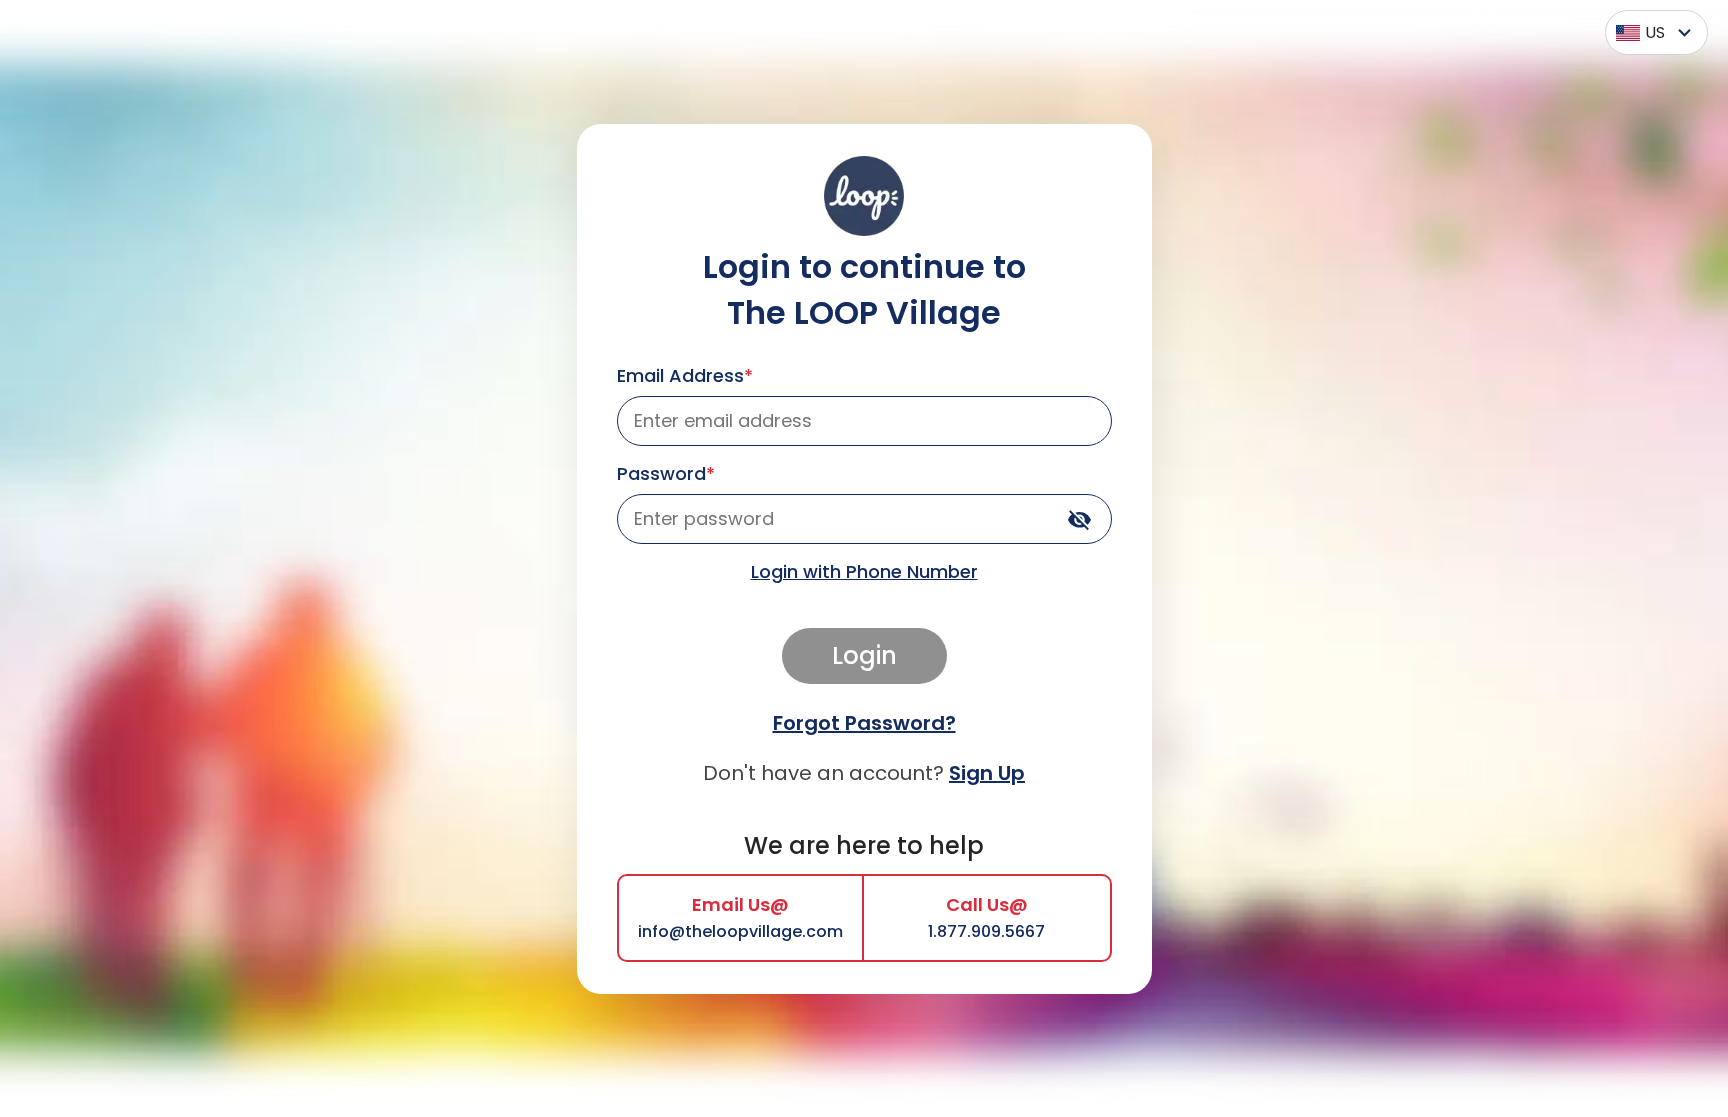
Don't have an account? (864, 773)
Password (666, 473)
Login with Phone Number (864, 571)
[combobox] (1651, 32)
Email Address (685, 375)
